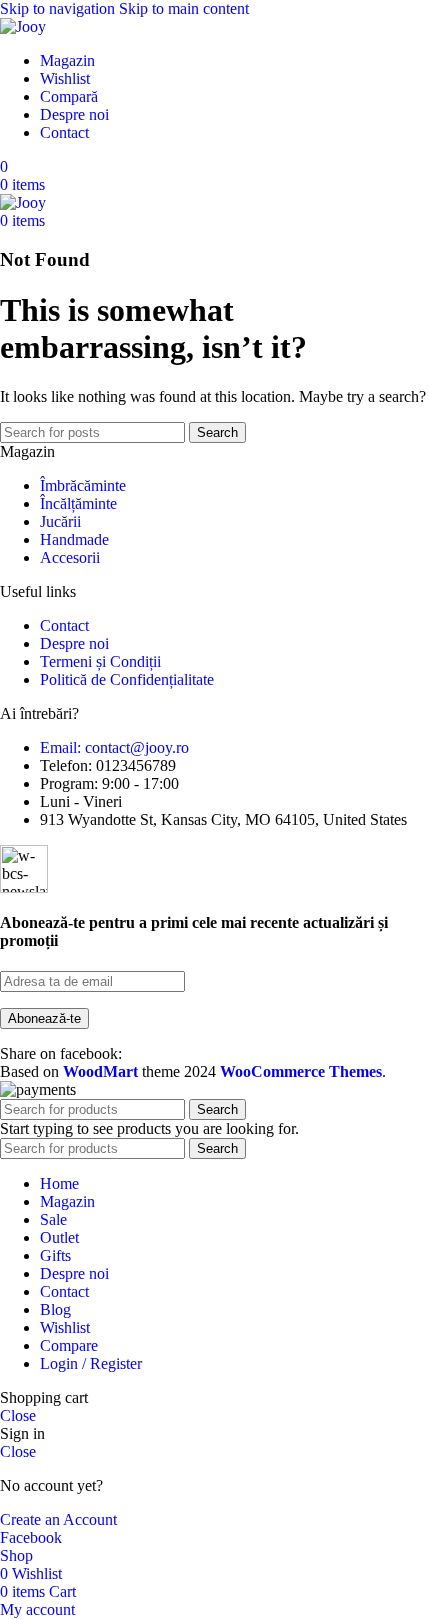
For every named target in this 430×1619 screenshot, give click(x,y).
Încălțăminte (78, 503)
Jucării (60, 521)
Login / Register (91, 1363)
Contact (64, 625)
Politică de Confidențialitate (127, 679)
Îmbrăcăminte (83, 485)
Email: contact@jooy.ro (114, 747)
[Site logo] (23, 26)
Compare (69, 1345)
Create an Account (58, 1519)
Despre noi (74, 643)
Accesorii (70, 557)
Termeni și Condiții (100, 661)
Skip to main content (184, 8)
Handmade (74, 539)
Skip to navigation (59, 8)
